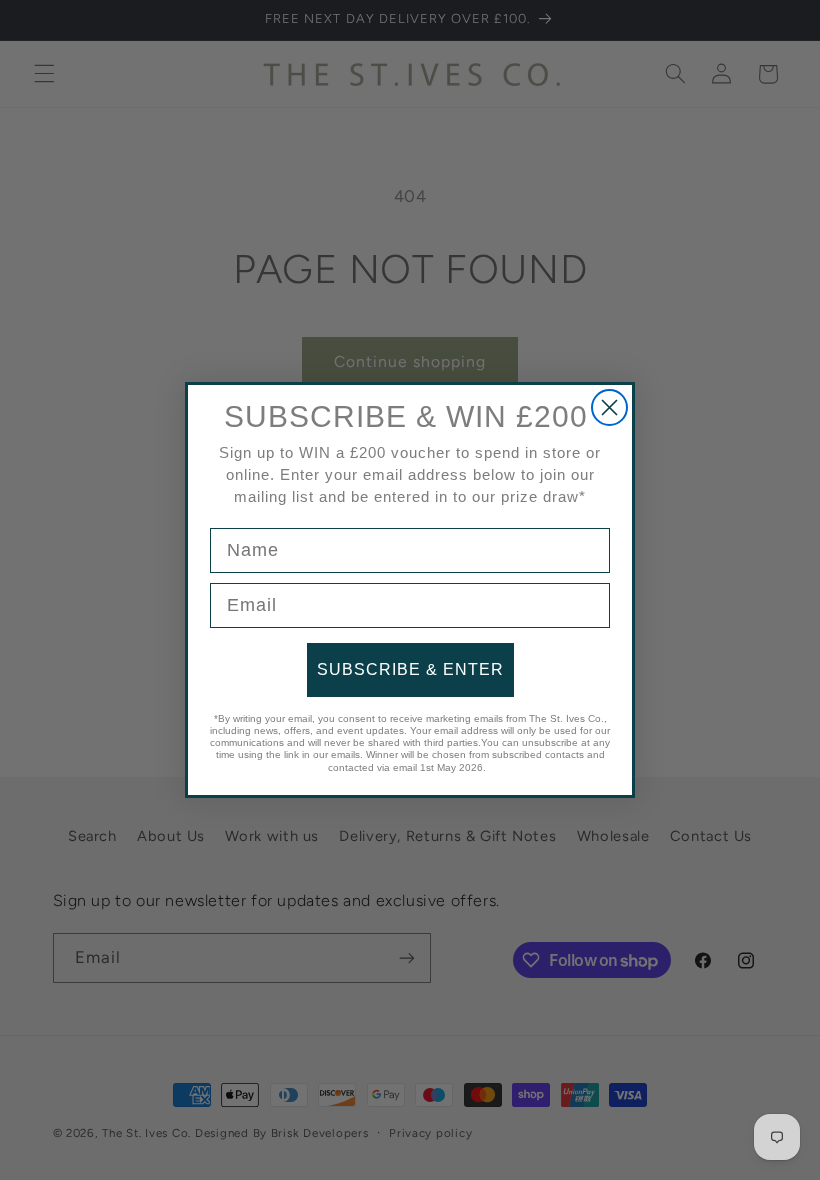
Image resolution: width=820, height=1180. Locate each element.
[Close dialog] (609, 407)
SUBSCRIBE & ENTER (410, 669)
